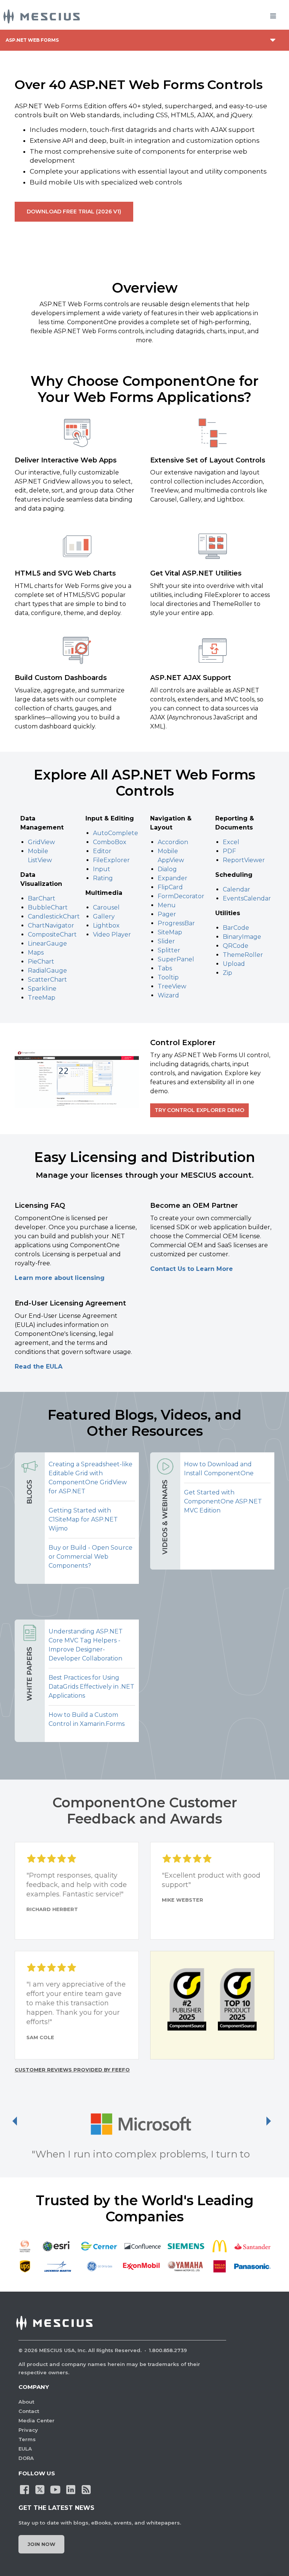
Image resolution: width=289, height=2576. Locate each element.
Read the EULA (39, 1367)
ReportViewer (244, 860)
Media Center (37, 2420)
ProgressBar (176, 923)
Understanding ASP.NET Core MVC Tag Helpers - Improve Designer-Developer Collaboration (86, 1645)
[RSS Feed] (86, 2489)
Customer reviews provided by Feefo (72, 2070)
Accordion (173, 842)
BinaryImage (242, 937)
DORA (26, 2458)
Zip (227, 973)
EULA (25, 2449)
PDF (229, 851)
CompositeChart (52, 934)
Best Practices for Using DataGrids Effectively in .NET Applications (91, 1687)
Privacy (28, 2430)
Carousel (106, 907)
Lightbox (106, 925)
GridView (41, 842)
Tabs (165, 968)
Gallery (104, 916)
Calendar (237, 889)
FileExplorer (111, 860)
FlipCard (170, 887)
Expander (173, 878)
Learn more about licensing (60, 1278)
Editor (102, 851)
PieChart (41, 962)
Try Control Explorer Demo (199, 1110)
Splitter (169, 950)
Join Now (41, 2544)
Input (102, 869)
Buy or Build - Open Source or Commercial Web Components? (91, 1557)
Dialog (167, 869)
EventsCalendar (247, 898)
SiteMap (170, 932)
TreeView (172, 986)
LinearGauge (47, 944)
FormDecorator (181, 896)
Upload (234, 964)
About (26, 2402)
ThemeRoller (243, 955)
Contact (29, 2411)
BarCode (236, 928)
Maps (36, 953)
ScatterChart (47, 980)
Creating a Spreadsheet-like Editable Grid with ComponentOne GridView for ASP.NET (91, 1478)
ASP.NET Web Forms (32, 40)
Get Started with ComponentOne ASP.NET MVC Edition (223, 1501)
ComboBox (110, 842)
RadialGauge (47, 971)
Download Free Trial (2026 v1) (74, 212)
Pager (167, 914)
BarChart (42, 898)
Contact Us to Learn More (192, 1269)
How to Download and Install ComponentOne (219, 1469)
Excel (231, 842)
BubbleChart (48, 907)
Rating (103, 878)
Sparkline (42, 989)
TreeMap (42, 998)
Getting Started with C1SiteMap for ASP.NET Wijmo (83, 1519)
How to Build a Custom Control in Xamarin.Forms (87, 1719)
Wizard (168, 995)
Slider (166, 941)
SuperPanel (176, 959)
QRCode (236, 946)
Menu (167, 905)
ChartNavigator (51, 925)
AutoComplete (116, 833)
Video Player (112, 934)
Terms (27, 2439)
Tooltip (168, 977)
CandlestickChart (54, 916)
